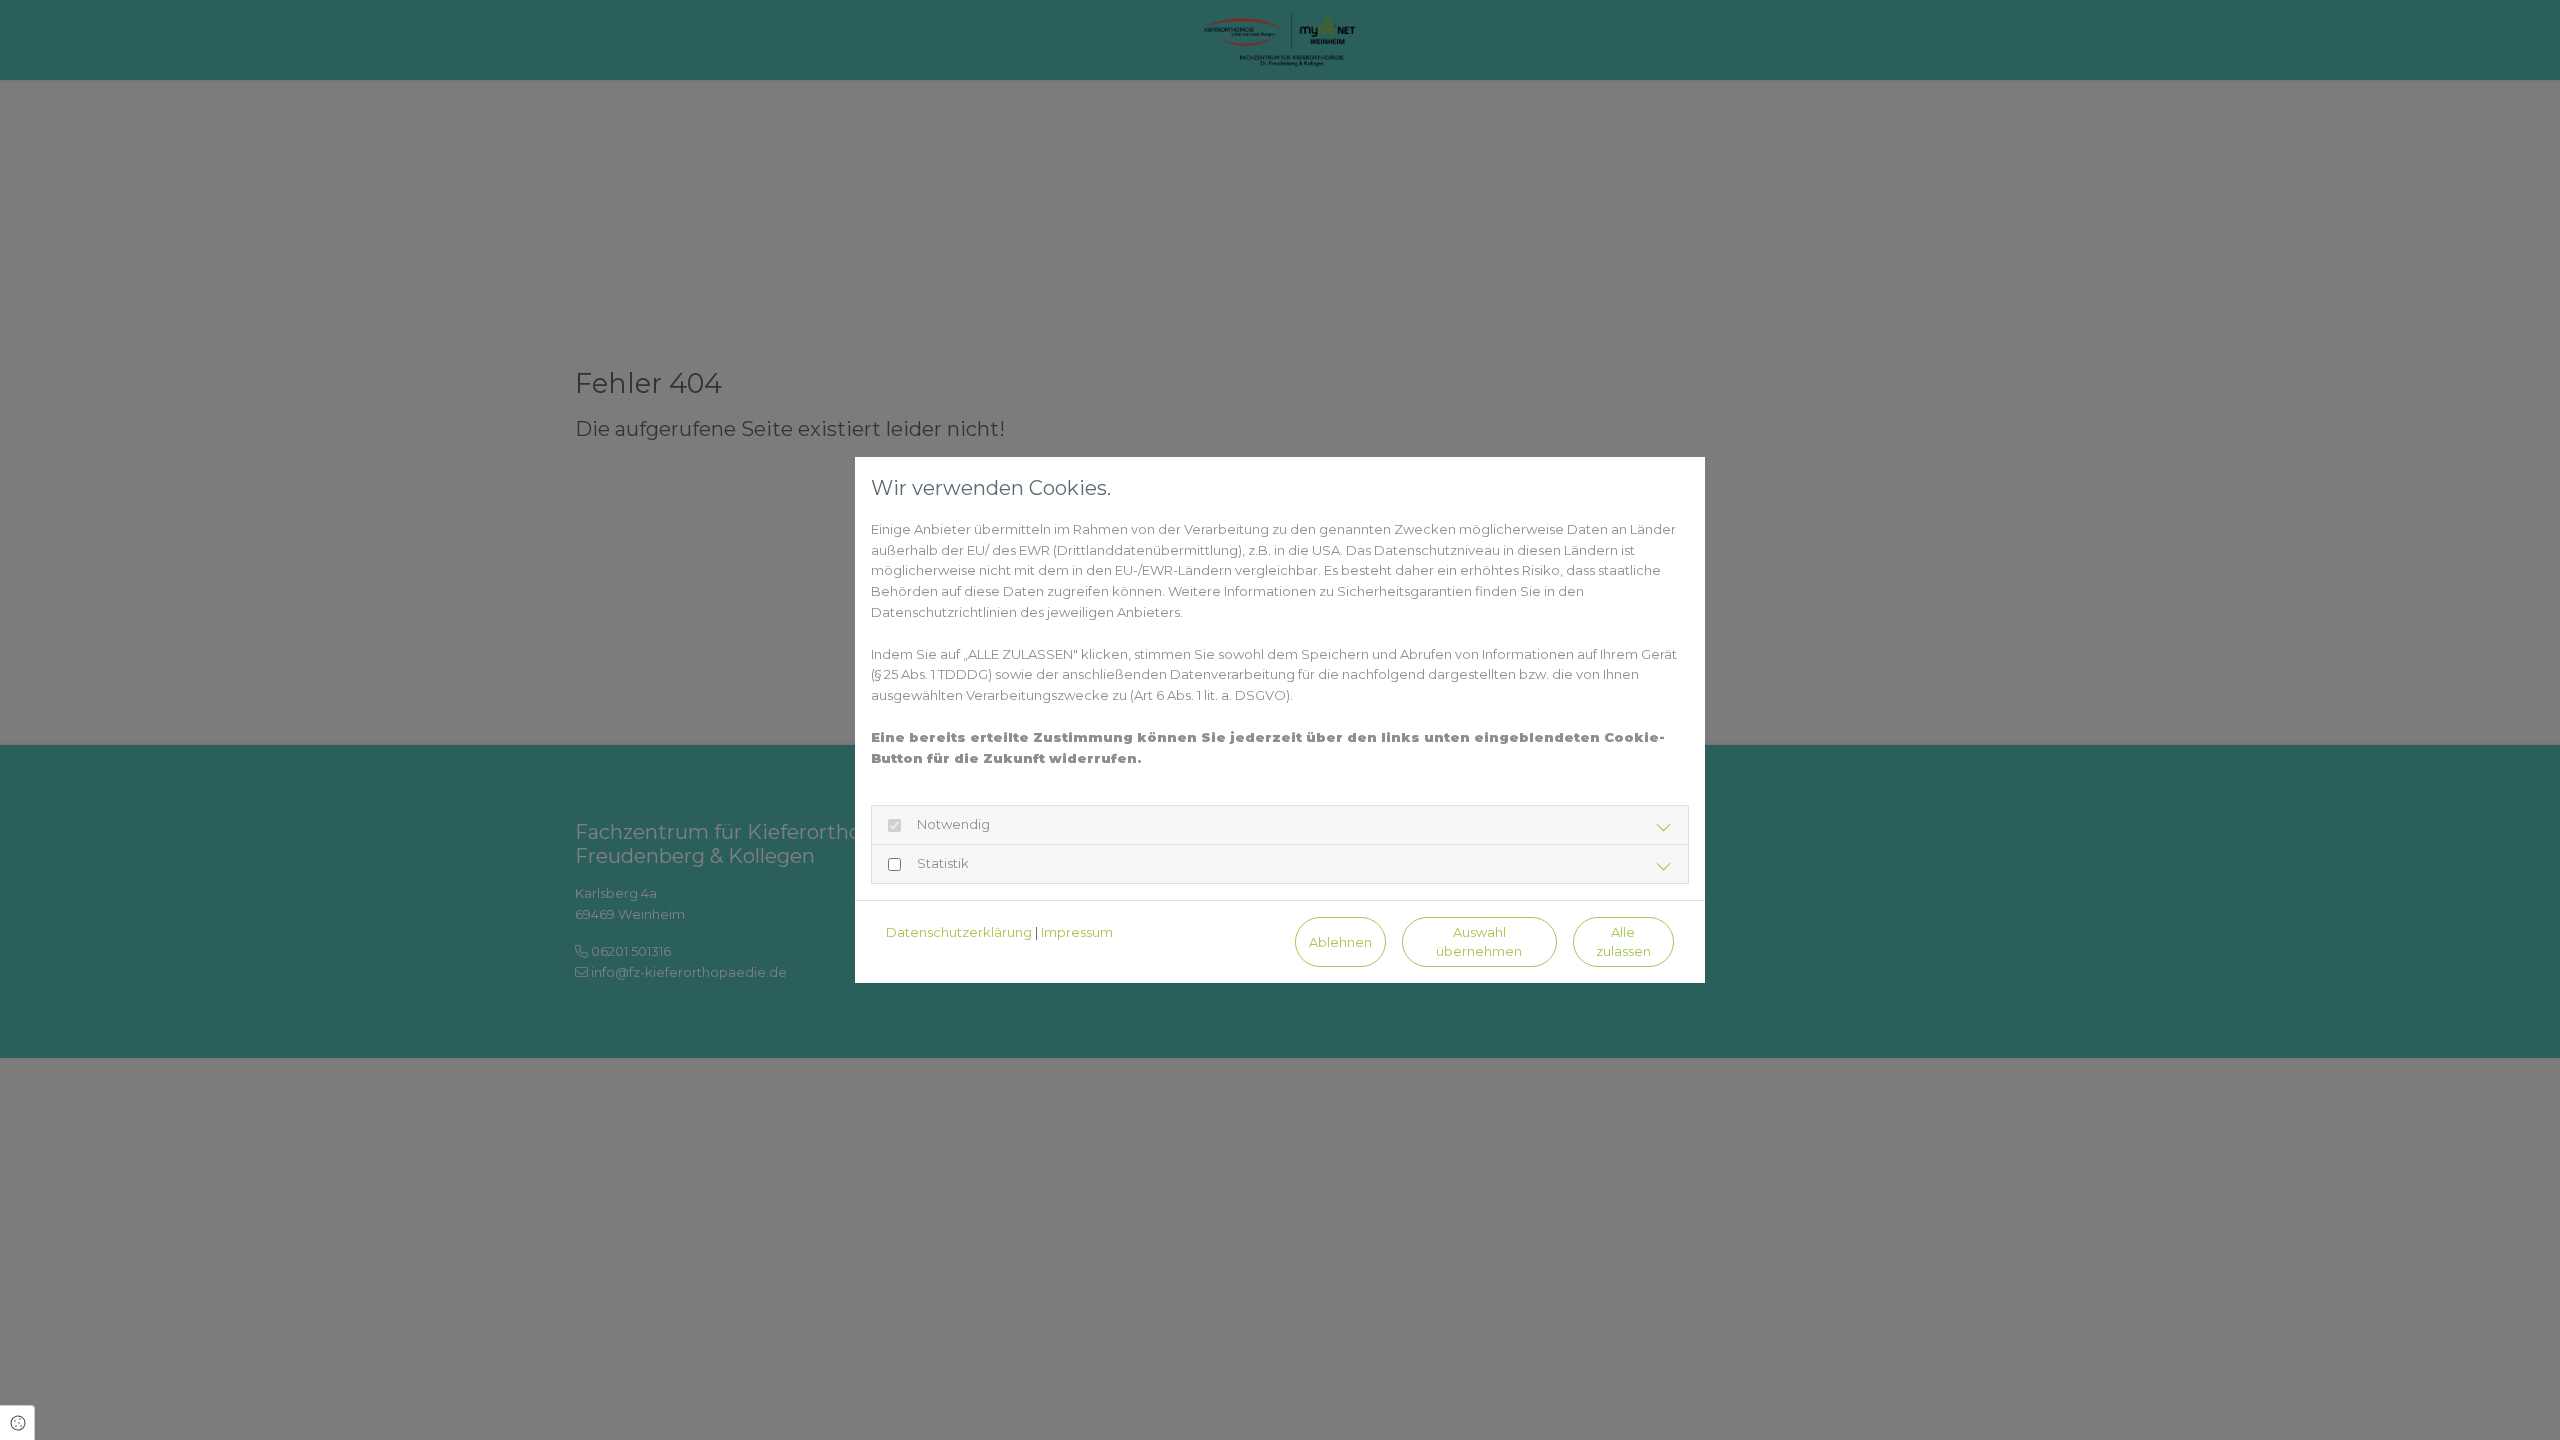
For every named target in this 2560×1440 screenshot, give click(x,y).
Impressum (1077, 932)
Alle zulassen (1623, 942)
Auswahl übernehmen (1479, 942)
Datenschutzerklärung (959, 932)
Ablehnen (1340, 942)
